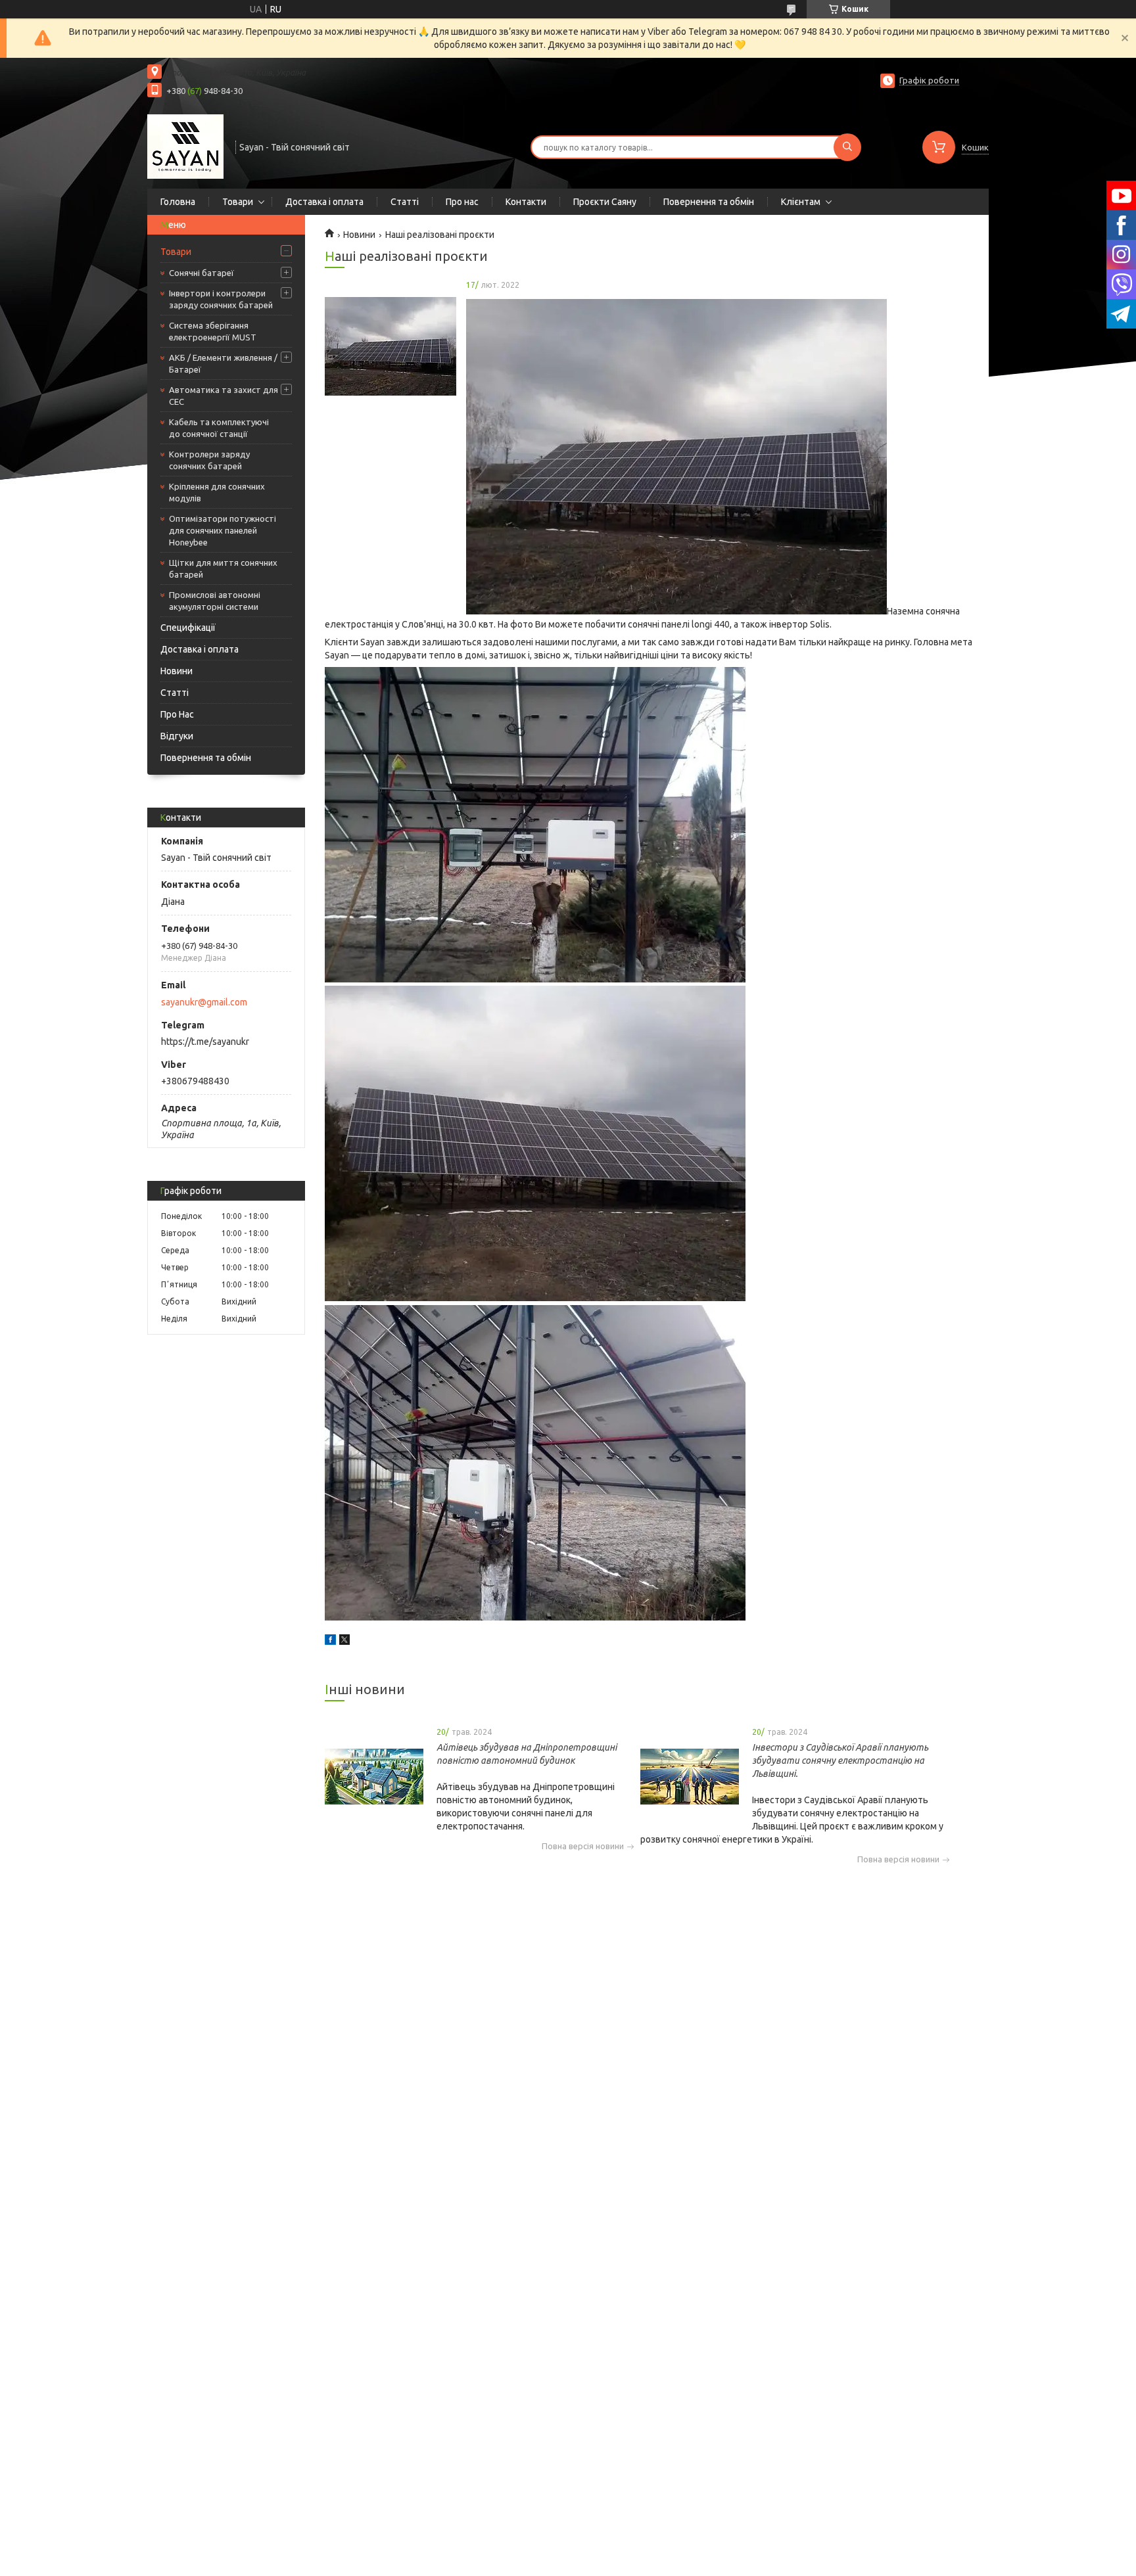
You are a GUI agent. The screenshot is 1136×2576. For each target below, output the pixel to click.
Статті (405, 202)
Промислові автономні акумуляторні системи (215, 601)
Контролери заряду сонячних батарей (209, 460)
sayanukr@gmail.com (204, 1002)
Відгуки (177, 736)
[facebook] (330, 1642)
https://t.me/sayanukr (205, 1042)
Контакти (526, 202)
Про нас (462, 202)
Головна (178, 202)
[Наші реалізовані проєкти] (390, 346)
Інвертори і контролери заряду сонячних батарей (221, 299)
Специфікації (188, 628)
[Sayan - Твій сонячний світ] (185, 146)
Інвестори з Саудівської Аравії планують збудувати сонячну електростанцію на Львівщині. (840, 1760)
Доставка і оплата (324, 202)
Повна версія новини (583, 1846)
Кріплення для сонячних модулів (217, 492)
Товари (238, 202)
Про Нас (177, 714)
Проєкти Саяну (605, 202)
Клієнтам (801, 202)
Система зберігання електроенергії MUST (213, 331)
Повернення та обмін (709, 202)
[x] (344, 1642)
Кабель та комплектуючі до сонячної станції (219, 428)
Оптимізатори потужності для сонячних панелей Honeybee (223, 530)
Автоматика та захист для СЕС (224, 396)
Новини (177, 671)
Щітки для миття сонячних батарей (223, 568)
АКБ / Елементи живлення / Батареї (223, 363)
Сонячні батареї (201, 273)
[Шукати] (847, 147)
